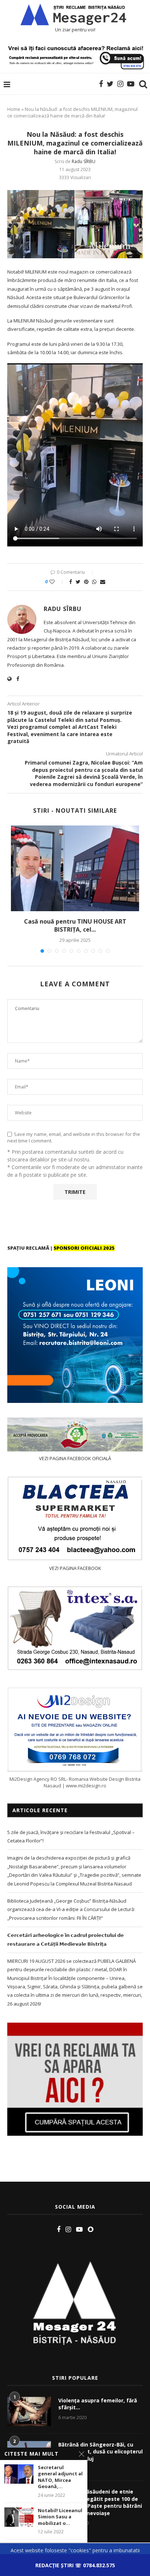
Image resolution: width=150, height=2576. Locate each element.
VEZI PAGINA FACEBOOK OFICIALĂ (75, 1458)
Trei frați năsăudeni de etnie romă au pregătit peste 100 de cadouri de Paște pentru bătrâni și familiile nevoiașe (100, 2502)
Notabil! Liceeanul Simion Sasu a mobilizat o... (60, 2517)
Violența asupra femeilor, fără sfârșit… (98, 2404)
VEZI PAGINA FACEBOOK (75, 1568)
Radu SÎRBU (84, 161)
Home (14, 109)
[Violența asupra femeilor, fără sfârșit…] (29, 2411)
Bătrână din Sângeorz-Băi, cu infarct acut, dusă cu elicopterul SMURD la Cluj (100, 2452)
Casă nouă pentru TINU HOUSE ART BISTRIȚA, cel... (75, 925)
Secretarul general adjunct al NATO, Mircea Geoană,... (60, 2477)
